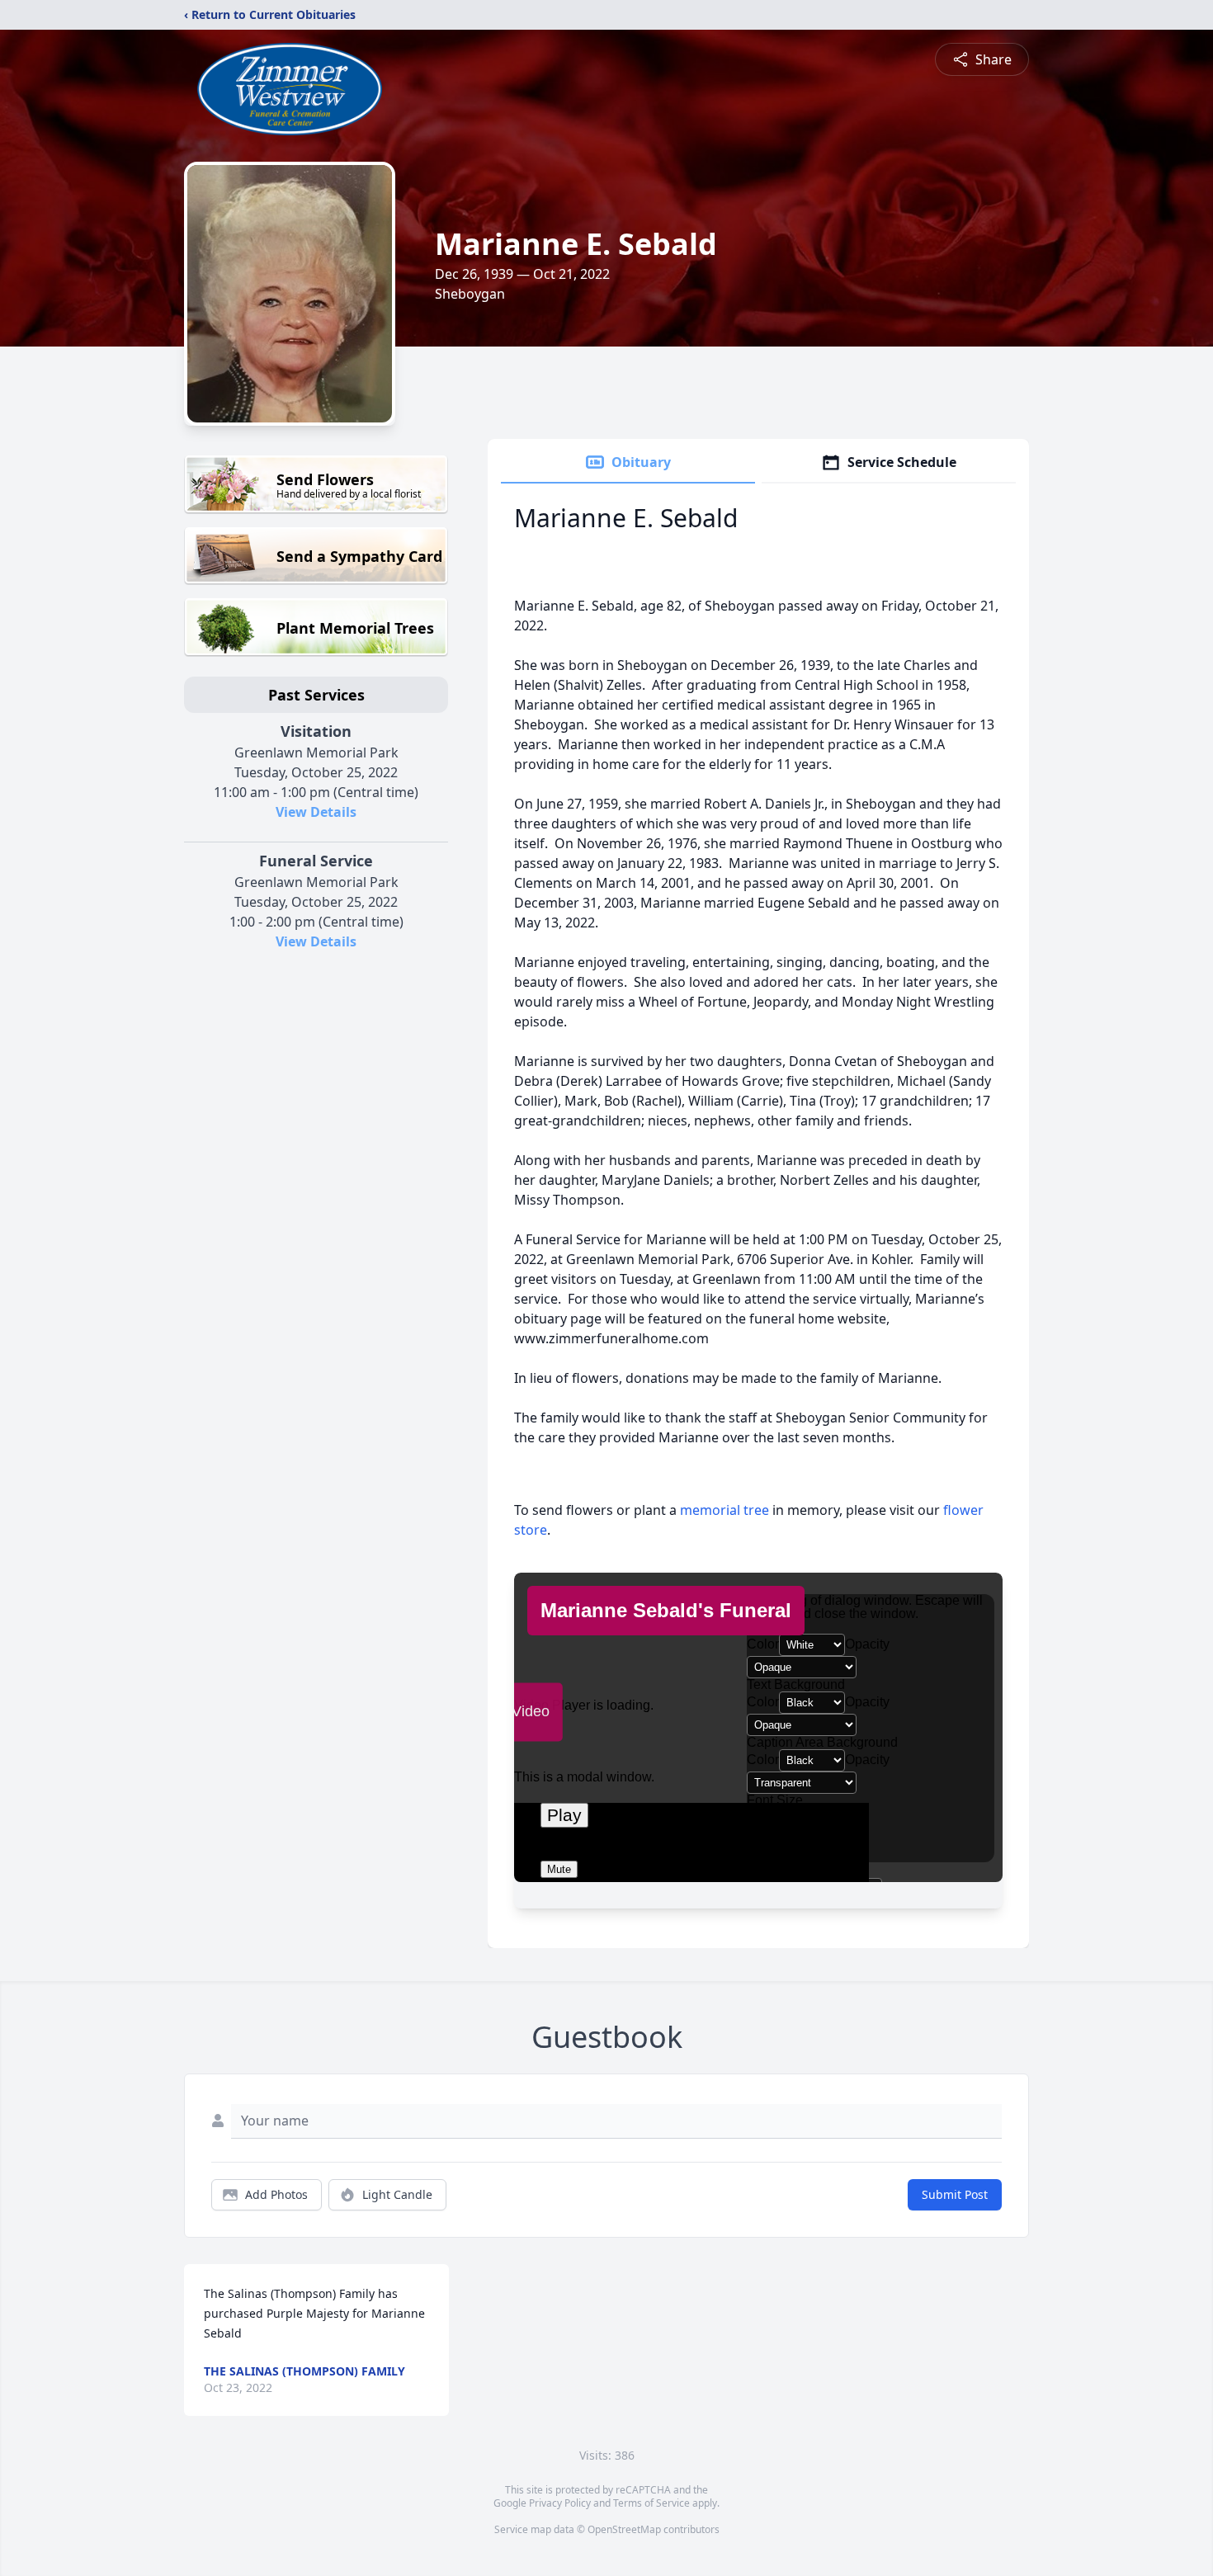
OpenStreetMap (624, 2529)
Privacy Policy (560, 2503)
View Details (316, 812)
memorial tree (724, 1510)
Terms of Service (651, 2503)
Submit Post (955, 2194)
